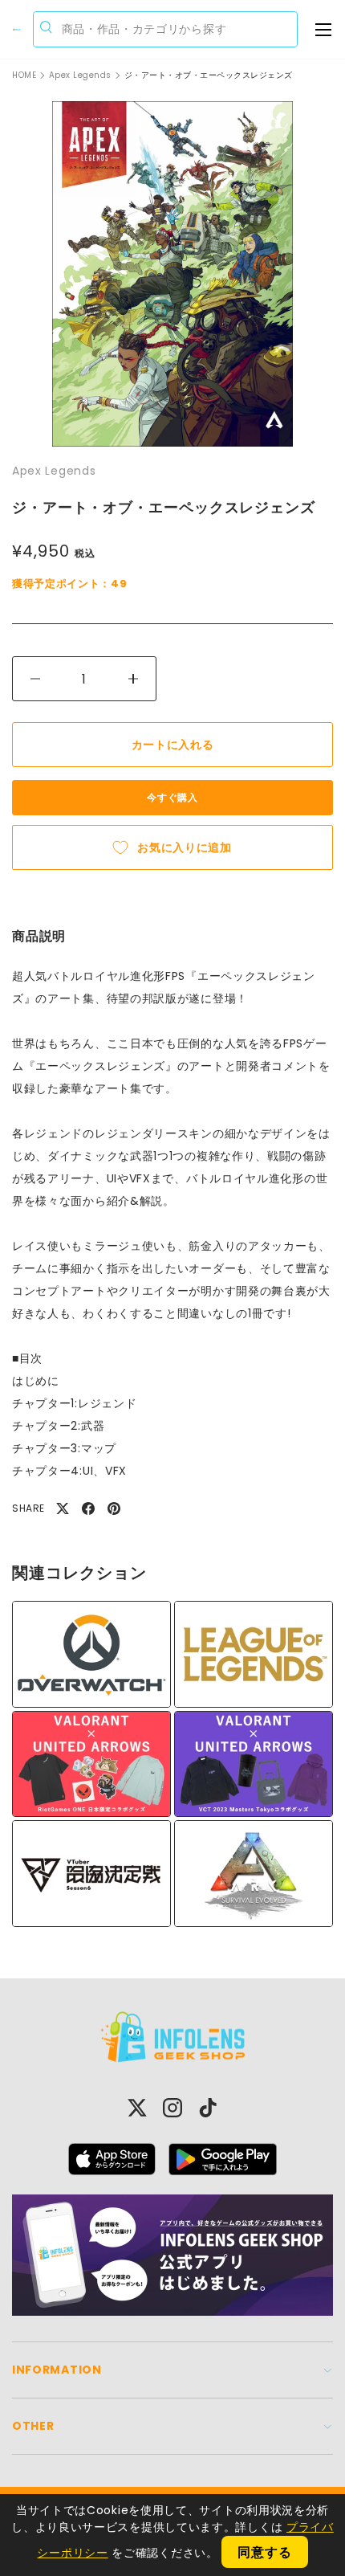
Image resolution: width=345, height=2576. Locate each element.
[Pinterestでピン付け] (114, 1508)
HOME (24, 76)
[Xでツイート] (63, 1508)
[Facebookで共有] (88, 1508)
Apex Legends (80, 76)
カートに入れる (173, 745)
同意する (264, 2552)
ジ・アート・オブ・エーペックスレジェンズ (209, 76)
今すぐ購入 (172, 797)
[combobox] (166, 29)
